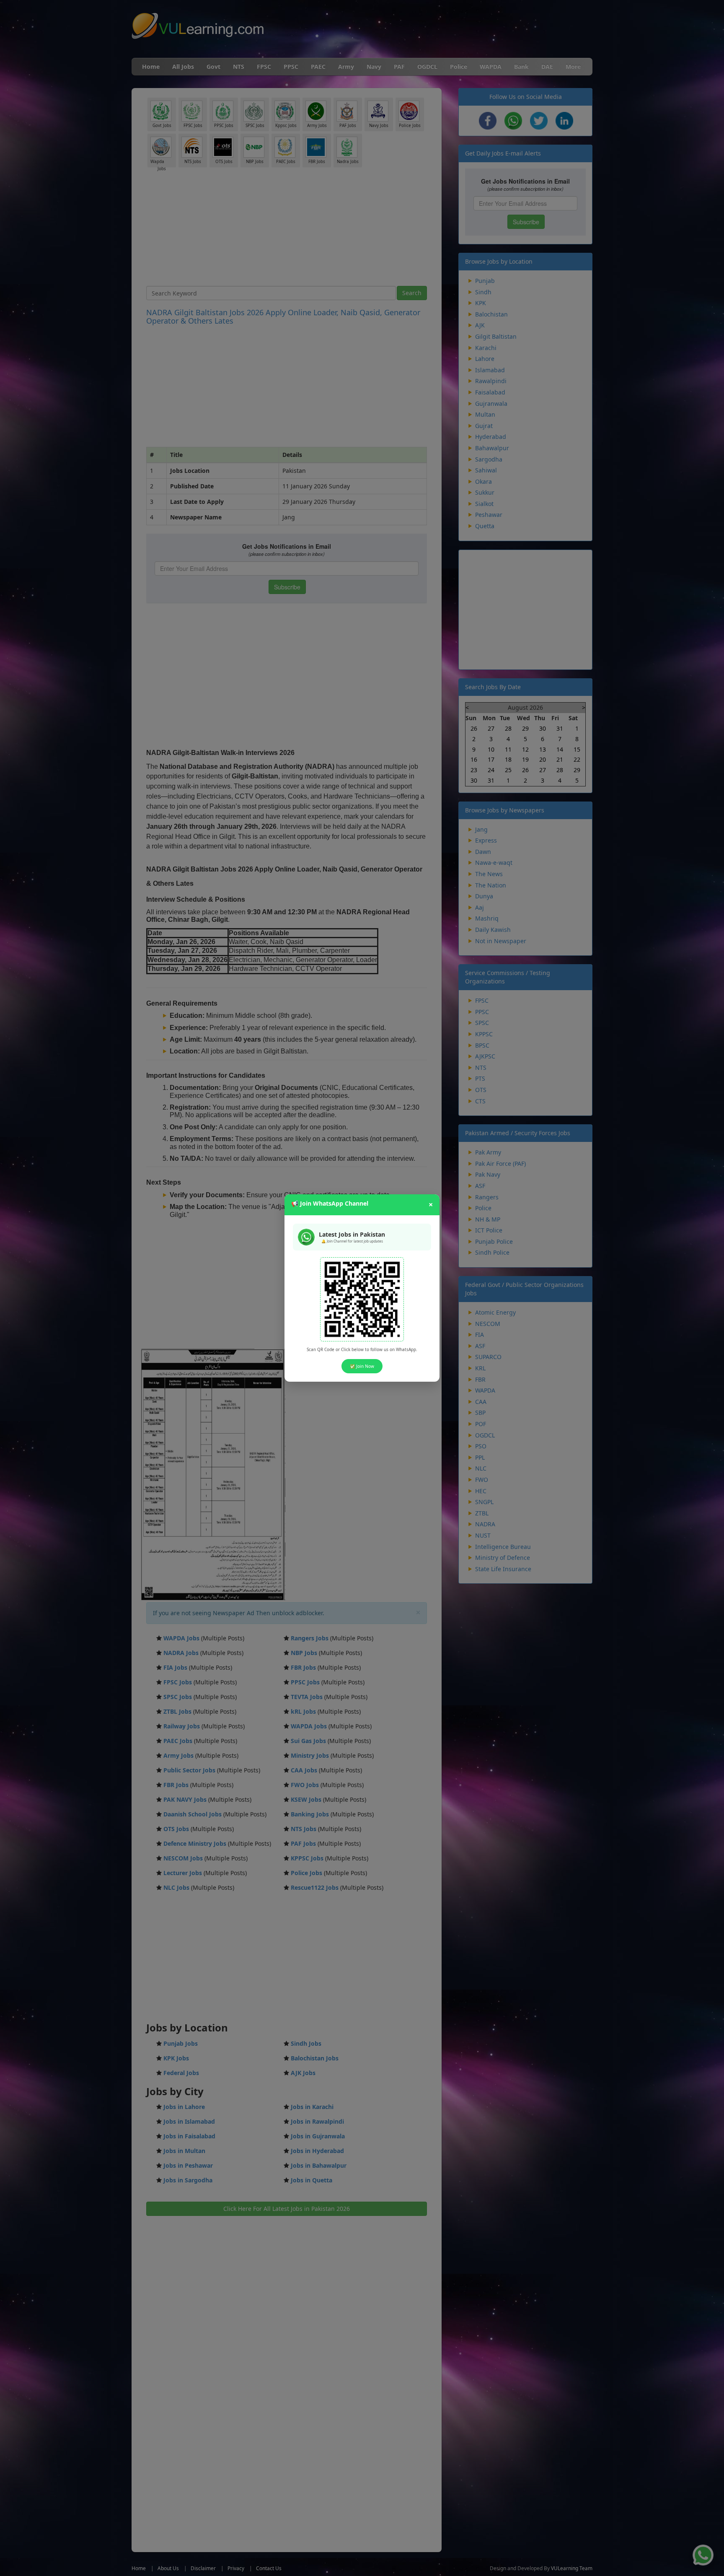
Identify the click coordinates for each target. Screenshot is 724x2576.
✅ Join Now (362, 1366)
